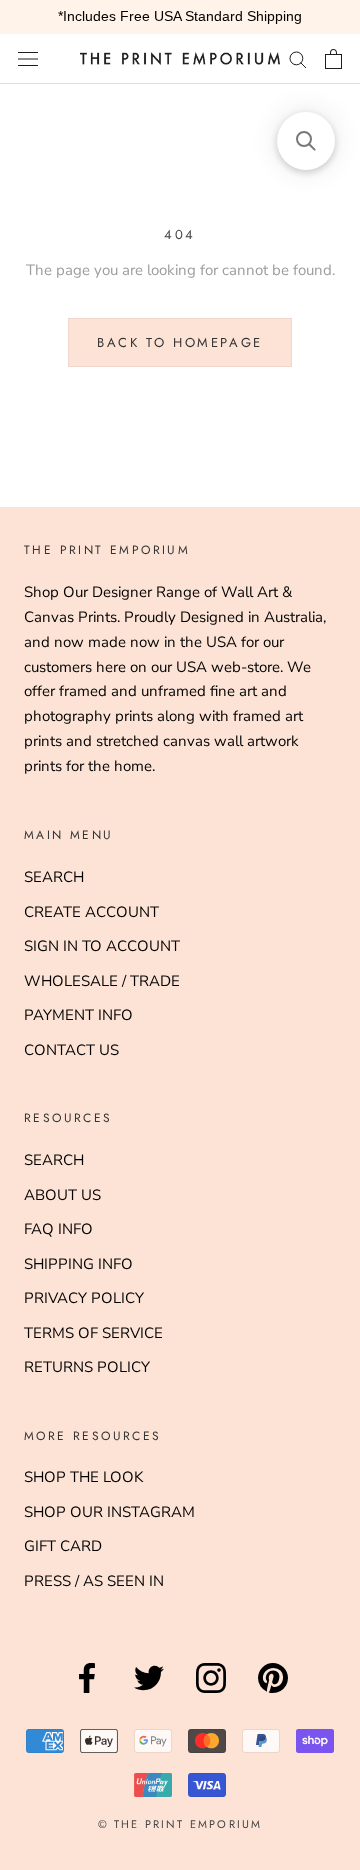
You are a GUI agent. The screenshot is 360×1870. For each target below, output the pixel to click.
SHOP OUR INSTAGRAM (109, 1512)
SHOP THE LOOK (83, 1477)
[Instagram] (211, 1693)
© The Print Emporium (180, 1824)
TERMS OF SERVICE (93, 1333)
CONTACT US (71, 1050)
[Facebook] (87, 1693)
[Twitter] (149, 1693)
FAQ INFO (58, 1229)
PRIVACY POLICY (84, 1298)
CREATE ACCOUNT (91, 912)
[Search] (298, 58)
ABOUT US (62, 1195)
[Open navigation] (28, 58)
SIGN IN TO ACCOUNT (102, 946)
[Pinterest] (273, 1693)
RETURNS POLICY (87, 1367)
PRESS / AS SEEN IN (94, 1581)
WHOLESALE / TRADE (102, 981)
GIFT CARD (63, 1546)
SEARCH (54, 877)
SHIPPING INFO (78, 1264)
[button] (306, 141)
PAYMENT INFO (78, 1015)
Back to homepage (180, 342)
